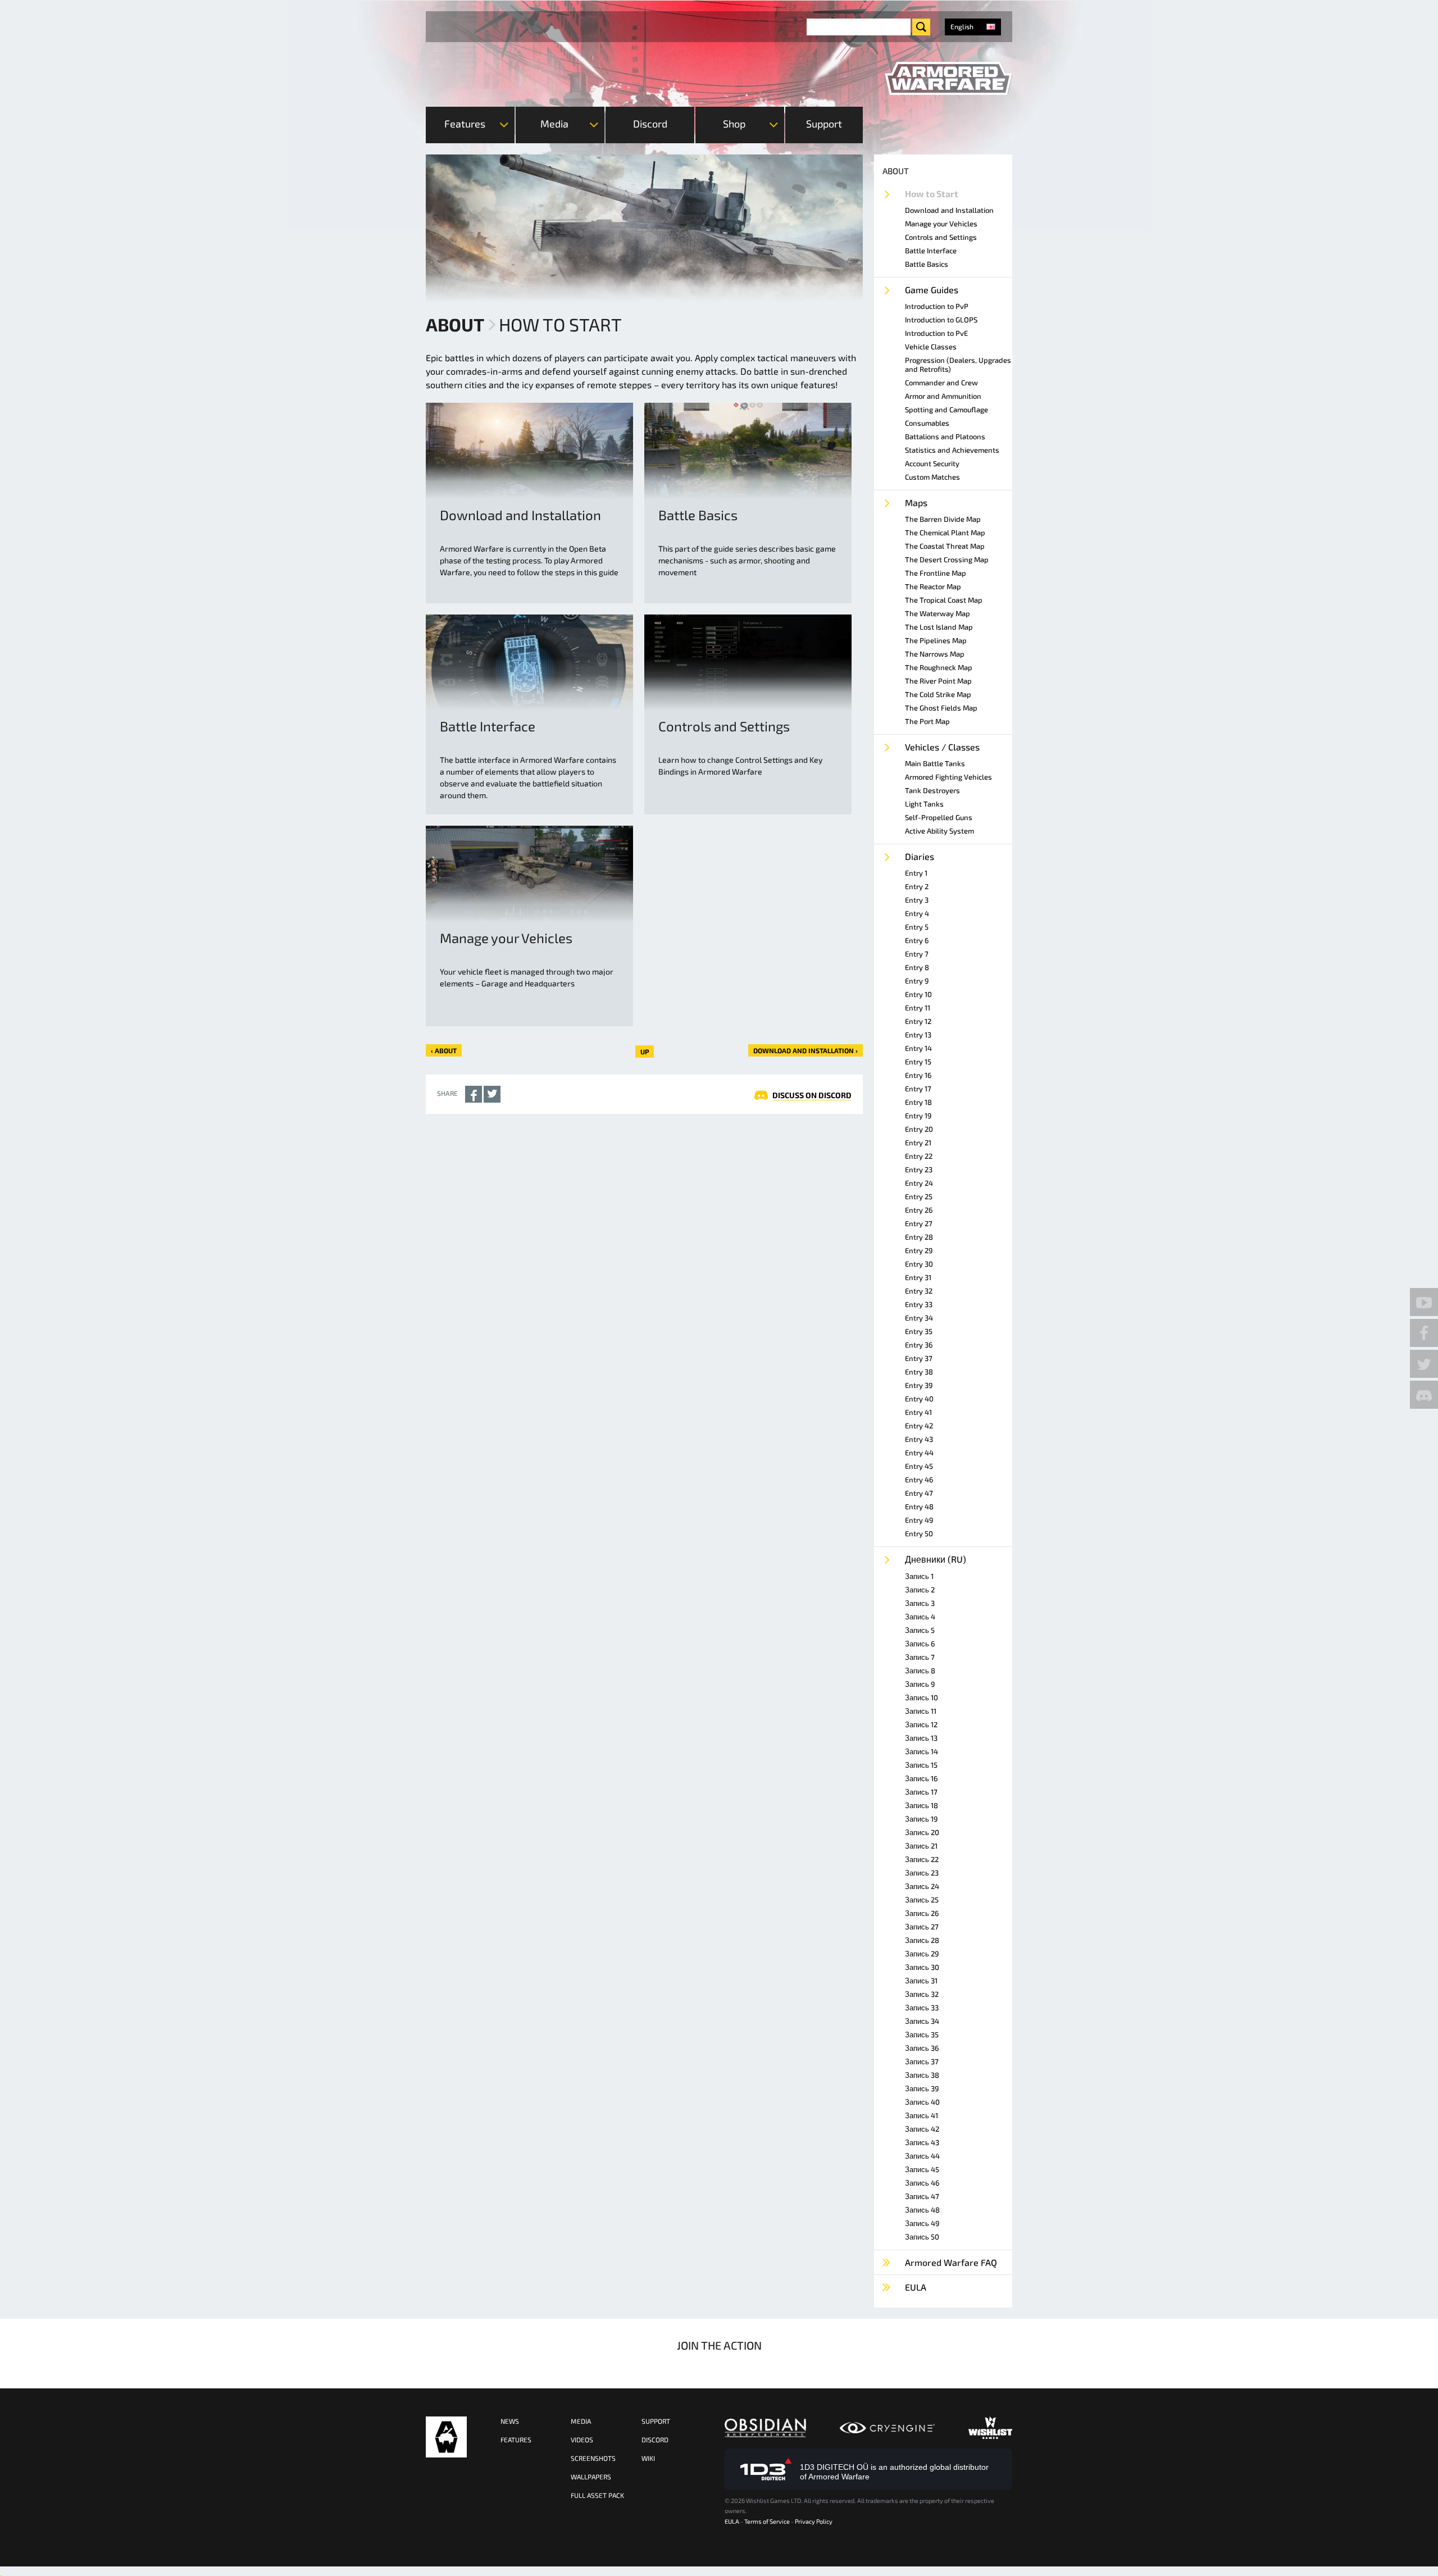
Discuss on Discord (812, 1095)
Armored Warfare (446, 2437)
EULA (732, 2521)
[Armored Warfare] (948, 79)
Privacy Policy (814, 2521)
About (455, 324)
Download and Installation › (806, 1050)
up (645, 1052)
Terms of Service (767, 2521)
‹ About (444, 1050)
